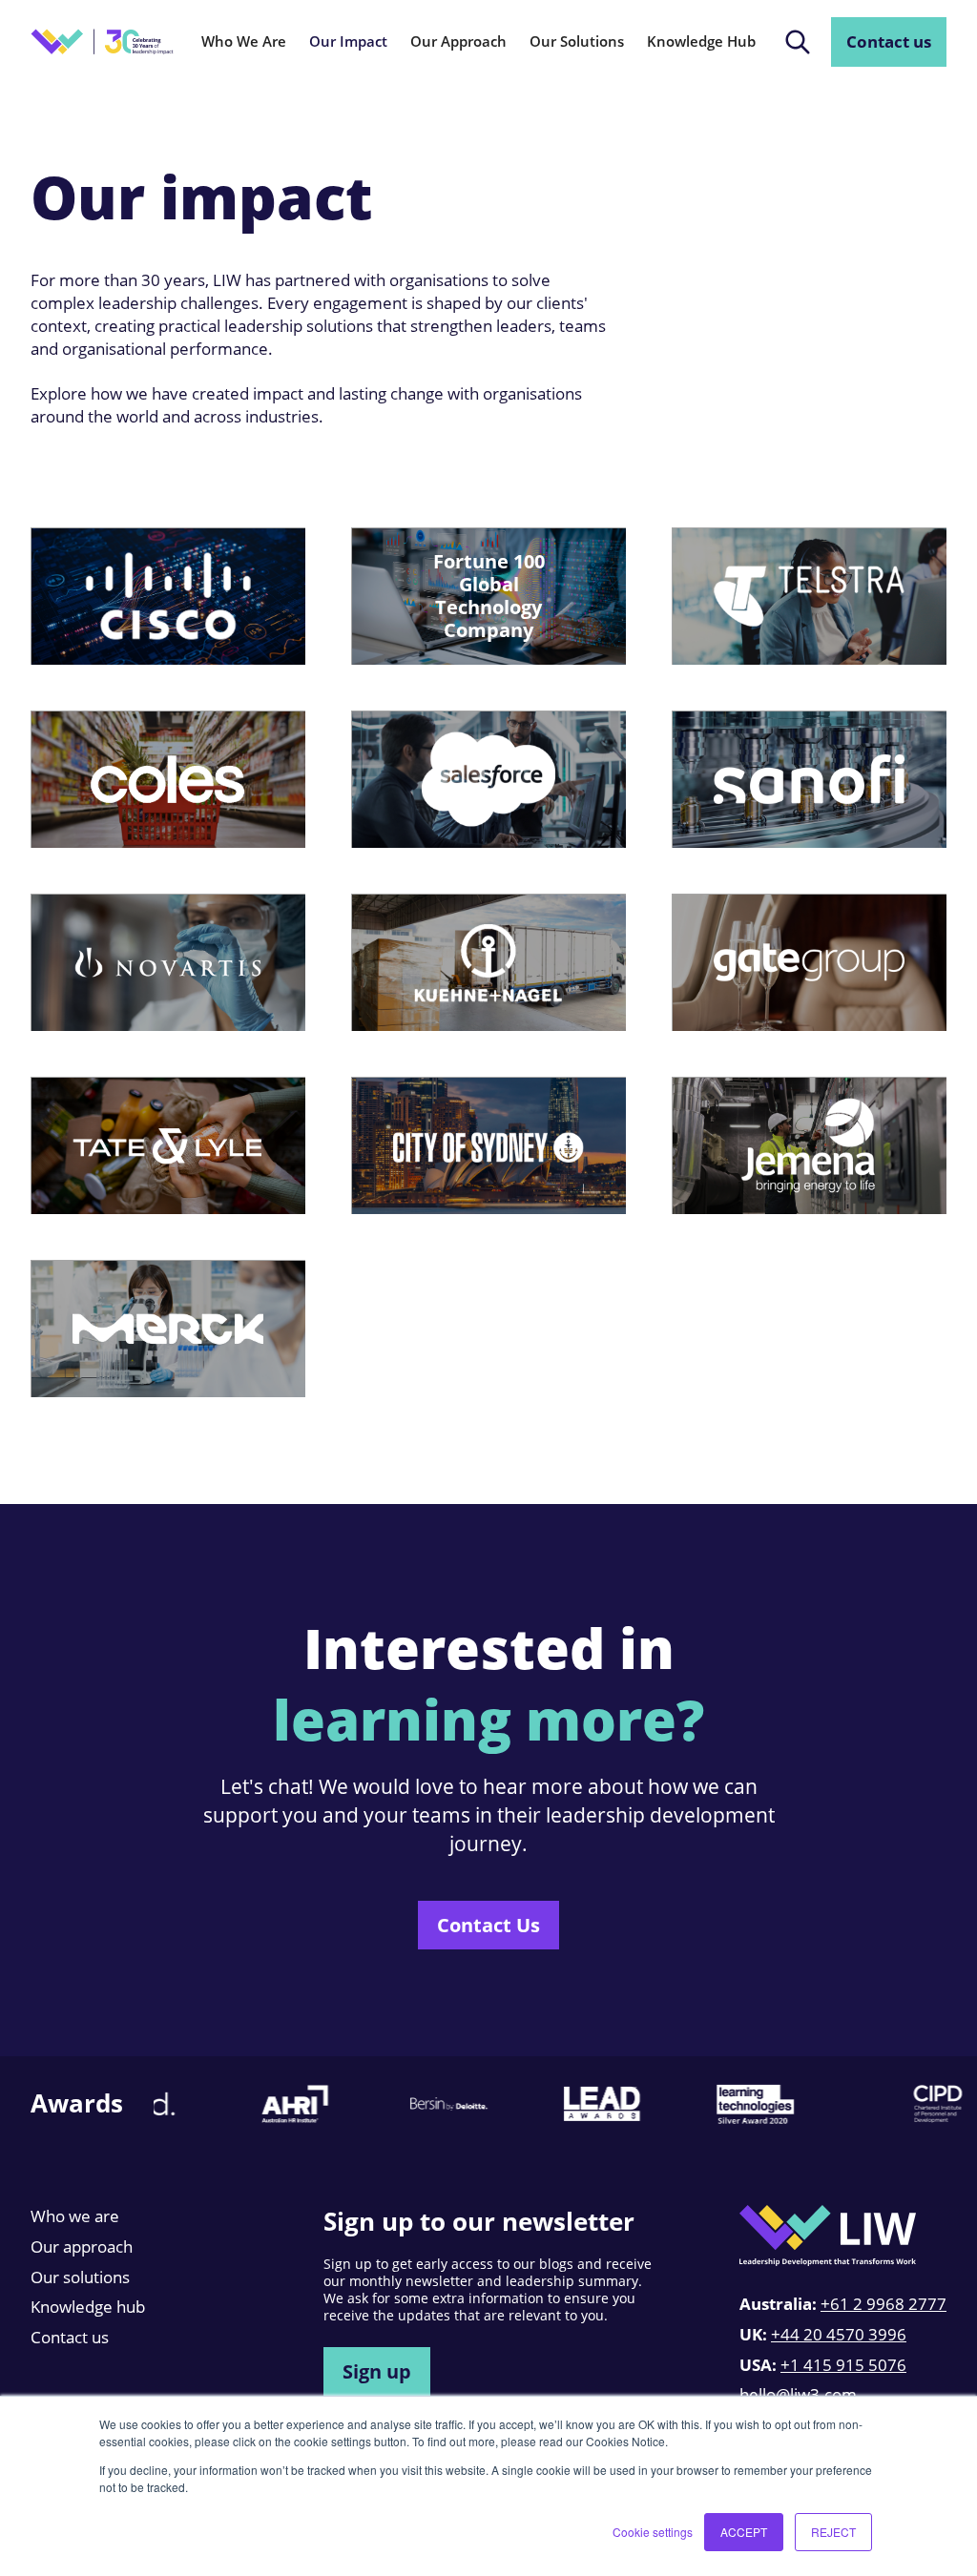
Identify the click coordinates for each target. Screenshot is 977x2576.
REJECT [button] (833, 2532)
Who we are (75, 2216)
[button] (244, 42)
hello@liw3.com (798, 2394)
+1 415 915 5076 (843, 2365)
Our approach (82, 2246)
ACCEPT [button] (744, 2532)
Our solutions (80, 2277)
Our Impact (348, 41)
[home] (102, 41)
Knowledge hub (88, 2307)
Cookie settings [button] (653, 2532)
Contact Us (488, 1925)
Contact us (889, 41)
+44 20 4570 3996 (839, 2334)
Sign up (377, 2371)
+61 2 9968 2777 (883, 2304)
